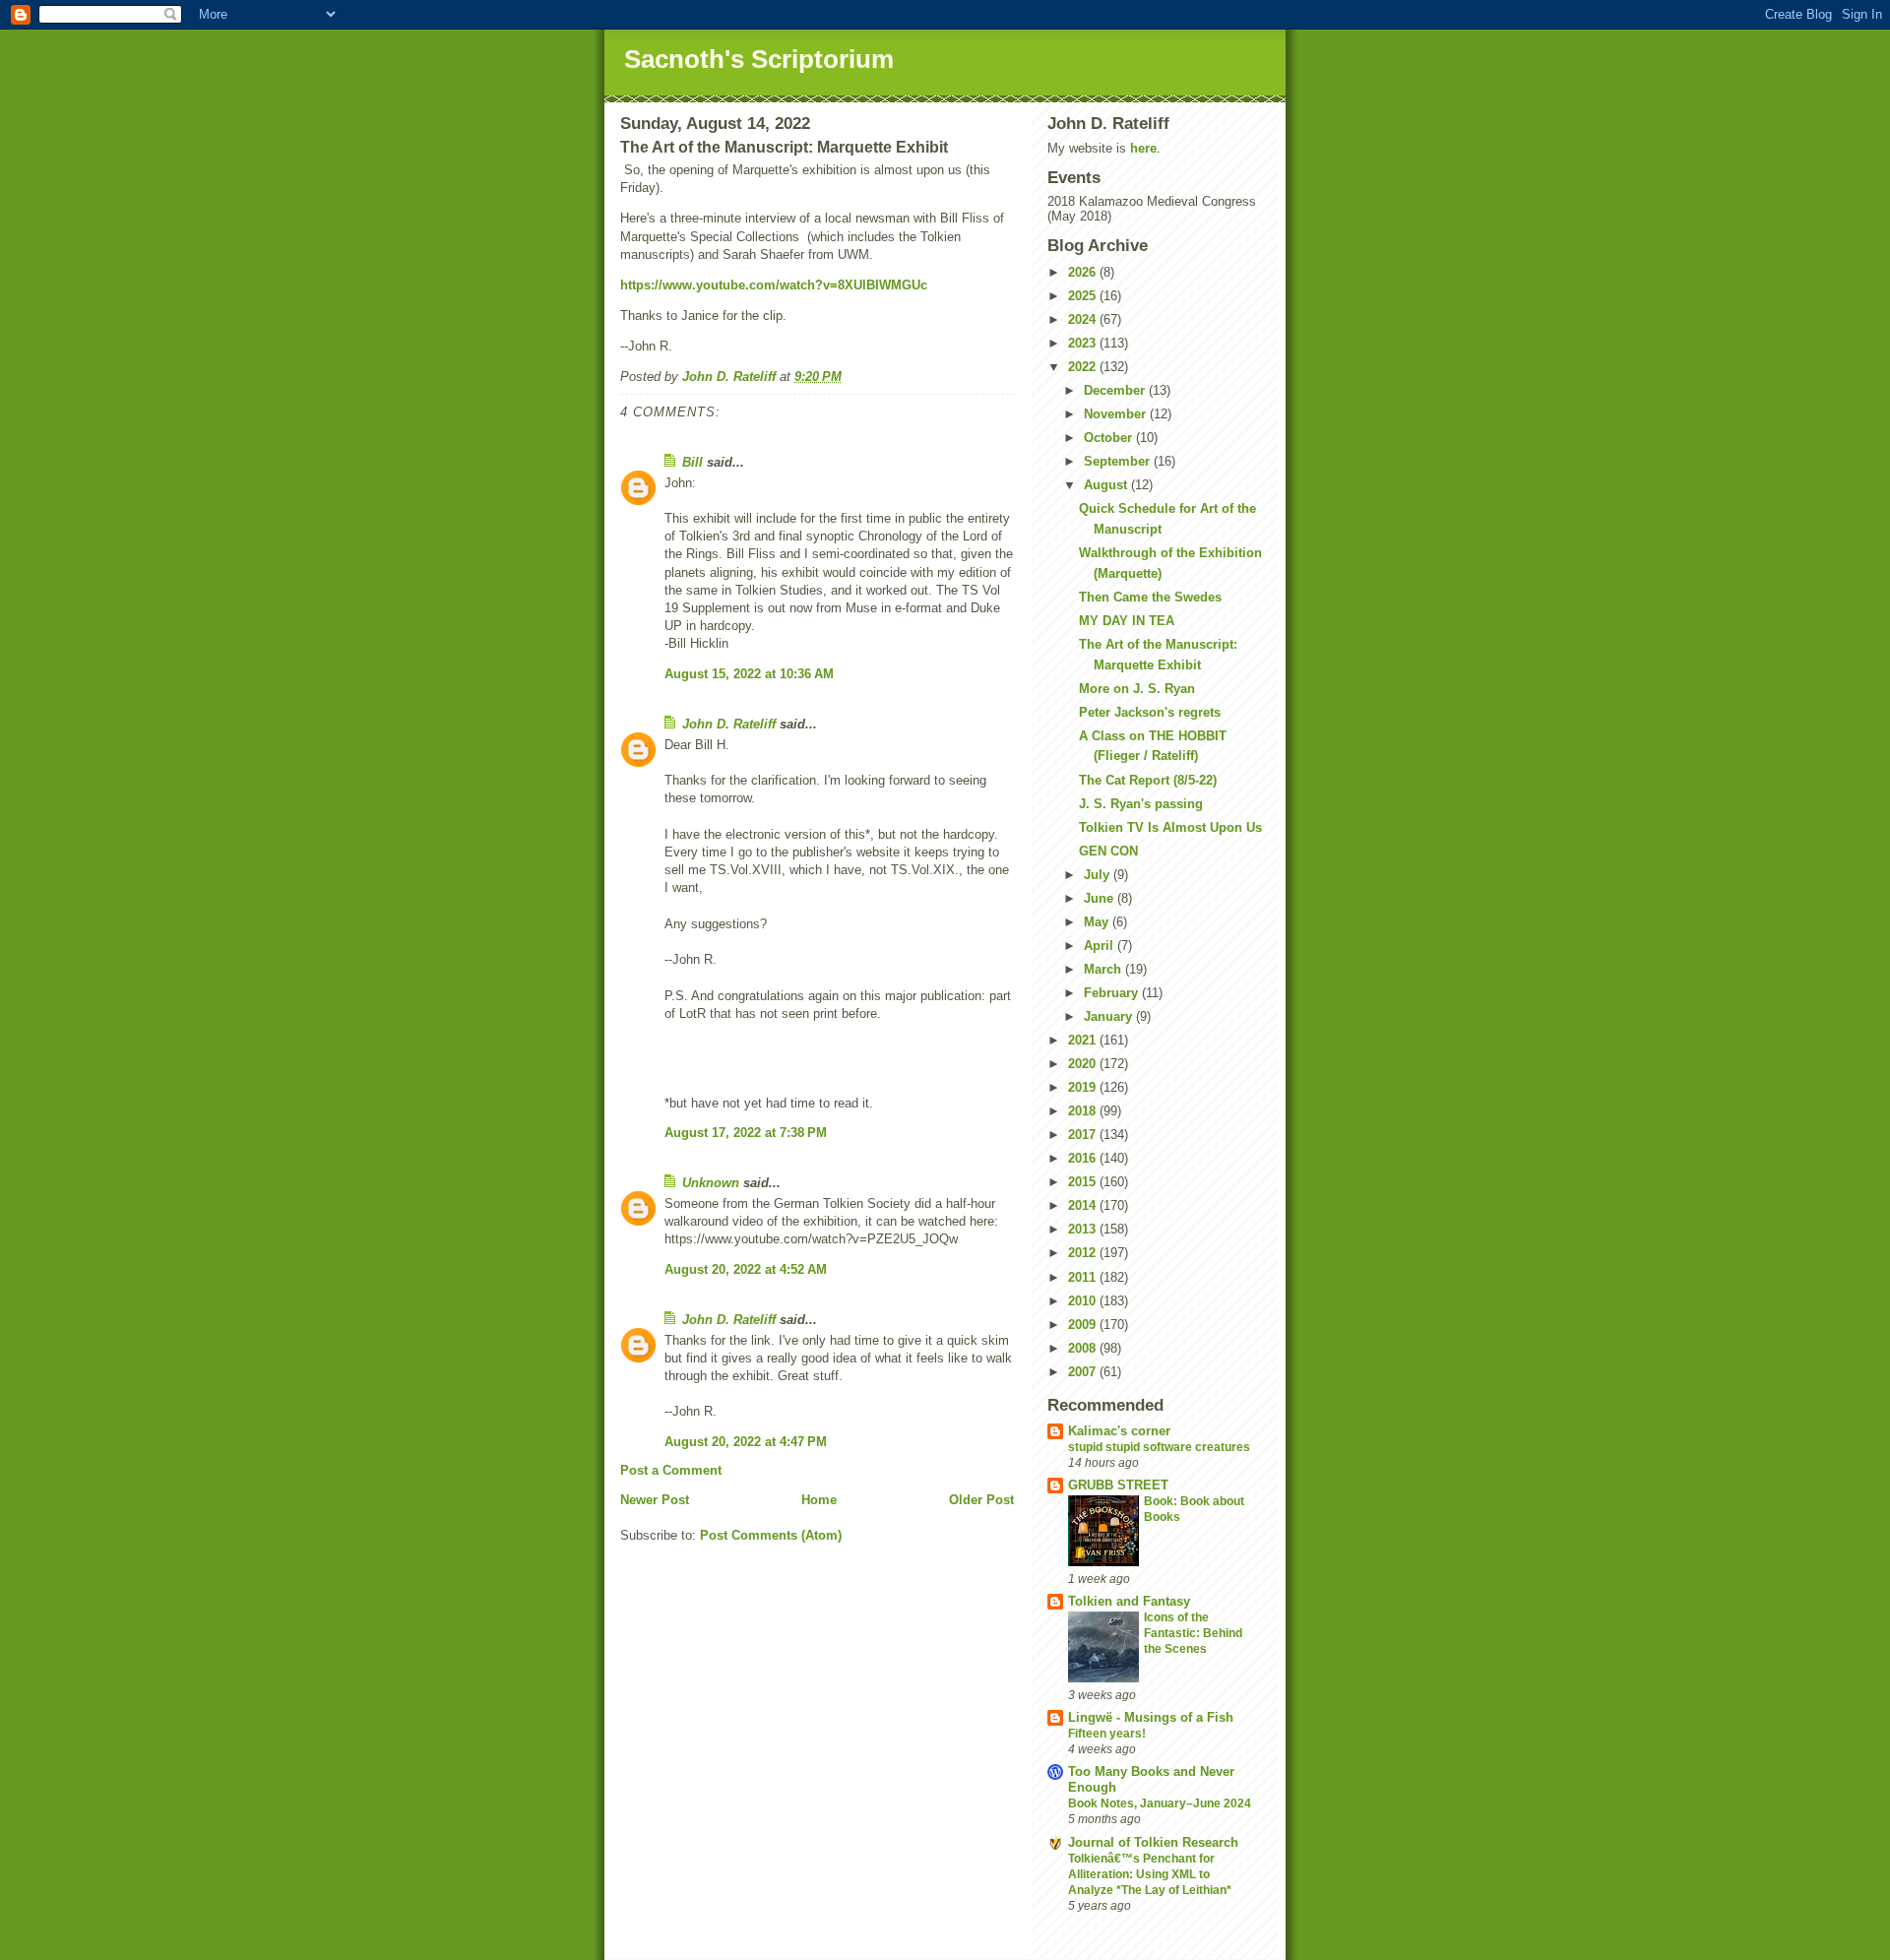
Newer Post (655, 1500)
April (1101, 946)
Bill (693, 462)
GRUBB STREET (1118, 1485)
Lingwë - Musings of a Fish (1151, 1717)
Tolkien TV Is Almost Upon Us (1170, 827)
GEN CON (1108, 851)
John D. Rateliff (729, 724)
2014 (1084, 1205)
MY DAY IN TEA (1127, 621)
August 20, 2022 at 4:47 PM (746, 1442)
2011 (1084, 1277)
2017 (1084, 1135)
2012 (1084, 1253)
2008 (1084, 1348)
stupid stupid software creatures (1159, 1447)
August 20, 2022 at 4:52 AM (746, 1269)
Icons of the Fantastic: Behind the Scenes (1193, 1633)
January (1110, 1016)
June (1101, 898)
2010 (1084, 1301)
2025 (1084, 296)
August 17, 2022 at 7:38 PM (746, 1133)
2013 (1084, 1229)
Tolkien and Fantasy (1129, 1601)
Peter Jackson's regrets (1150, 712)
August (1107, 485)
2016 (1084, 1158)
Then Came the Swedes (1150, 597)
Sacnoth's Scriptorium (759, 59)
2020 (1084, 1064)
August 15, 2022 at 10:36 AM (749, 674)
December (1116, 390)
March (1104, 969)
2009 (1084, 1325)
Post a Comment (671, 1470)
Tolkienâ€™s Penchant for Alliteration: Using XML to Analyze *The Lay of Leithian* (1150, 1874)
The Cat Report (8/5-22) (1148, 780)
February (1113, 993)
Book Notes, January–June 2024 (1160, 1803)
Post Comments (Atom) (771, 1535)
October (1110, 438)
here (1143, 148)
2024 (1084, 319)
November (1117, 414)
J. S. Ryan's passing (1141, 804)
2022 (1084, 367)
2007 (1084, 1372)
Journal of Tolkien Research (1153, 1842)
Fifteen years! (1107, 1734)
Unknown (711, 1183)
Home (819, 1500)
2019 (1084, 1087)
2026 (1084, 272)
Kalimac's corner (1119, 1431)
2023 (1084, 343)
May (1098, 922)
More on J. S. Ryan (1137, 689)
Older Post (981, 1500)
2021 (1084, 1040)
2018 (1084, 1111)
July (1099, 875)
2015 (1084, 1182)
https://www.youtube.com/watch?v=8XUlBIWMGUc (774, 285)
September (1119, 461)
